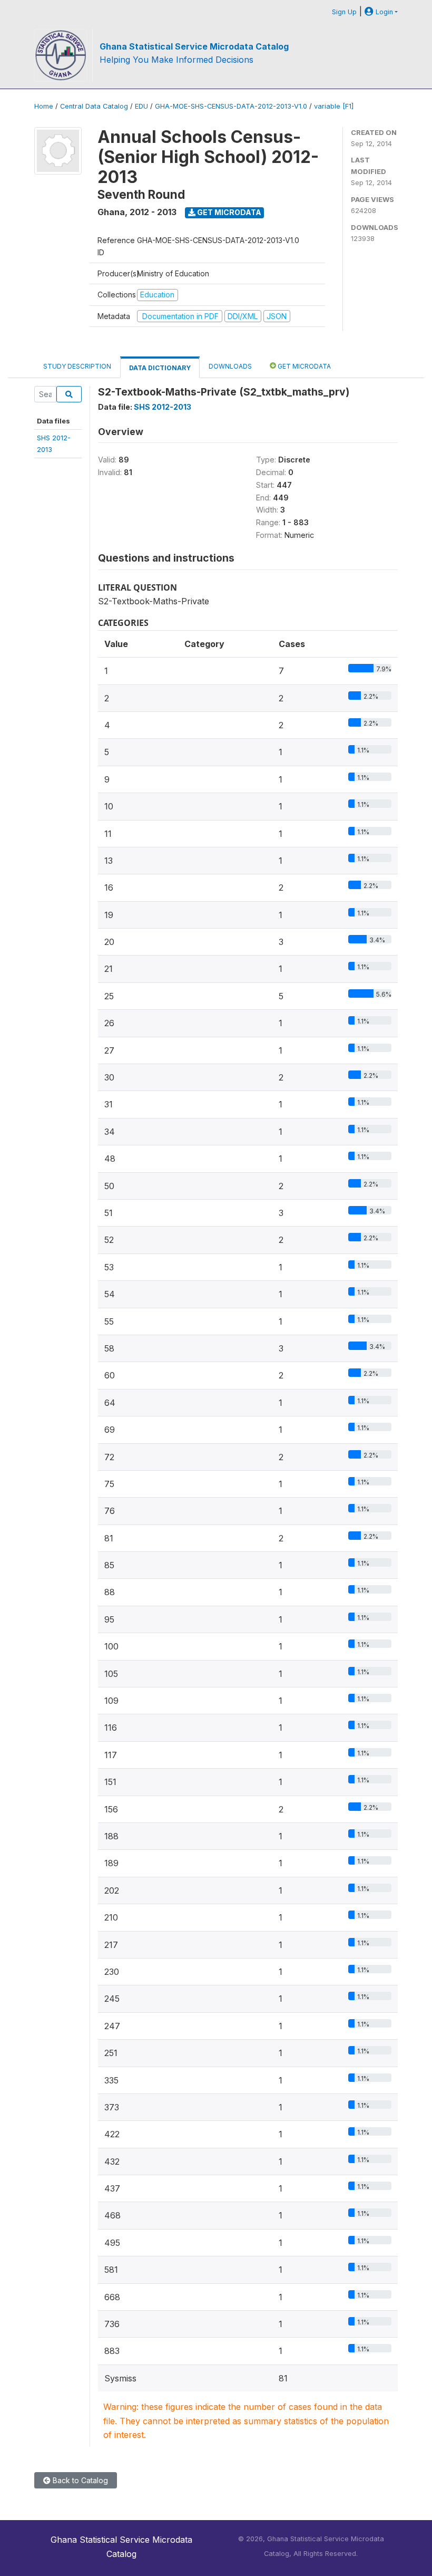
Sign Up (344, 12)
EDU (141, 106)
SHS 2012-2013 (163, 407)
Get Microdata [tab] (303, 366)
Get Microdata (228, 212)
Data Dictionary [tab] (160, 368)
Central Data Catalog (94, 106)
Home (44, 106)
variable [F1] (334, 106)
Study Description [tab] (77, 366)
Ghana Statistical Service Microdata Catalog (194, 46)
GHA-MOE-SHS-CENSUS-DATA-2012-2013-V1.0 (231, 106)
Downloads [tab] (230, 366)
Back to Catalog (79, 2480)
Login (383, 12)
